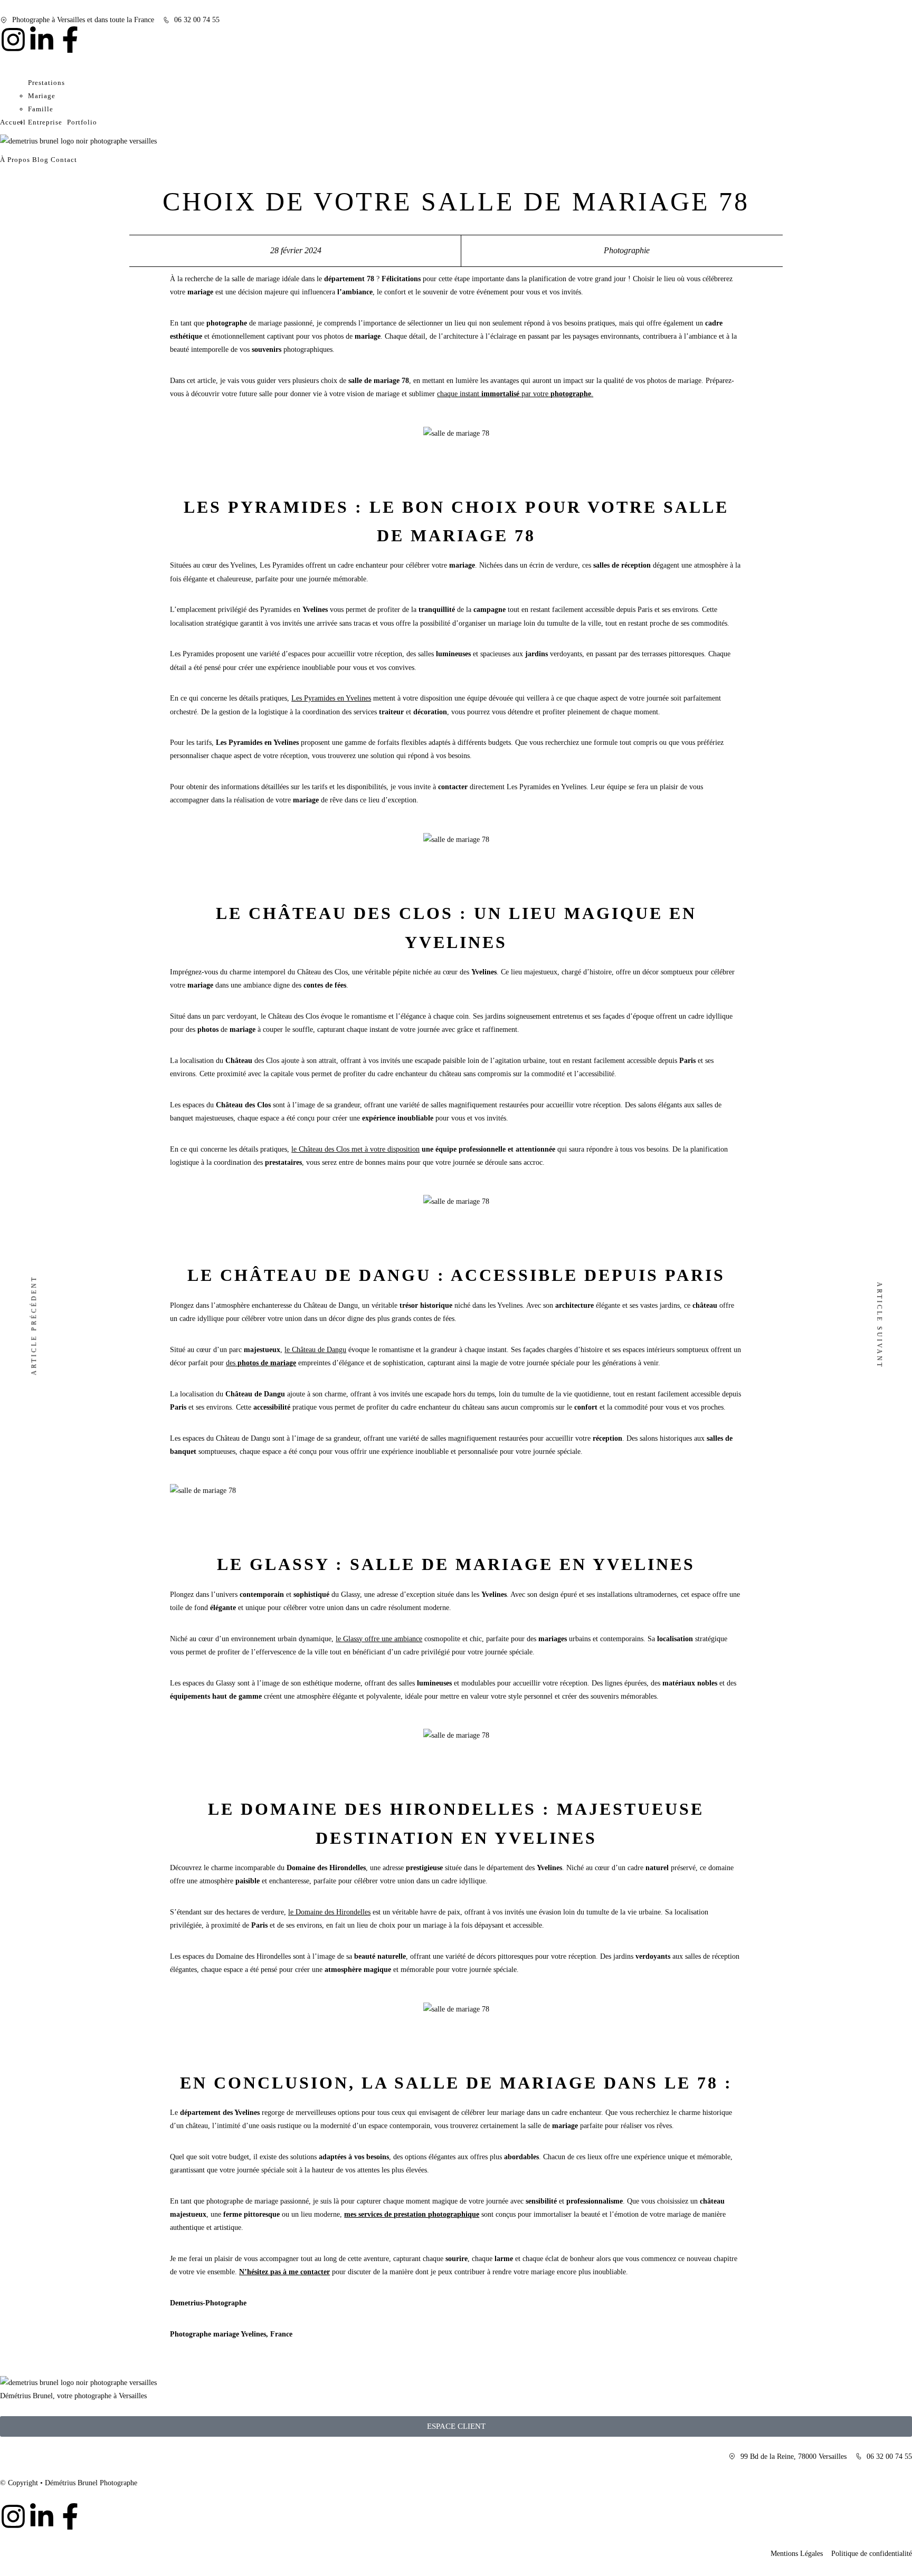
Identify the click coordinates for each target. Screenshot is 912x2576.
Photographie (627, 250)
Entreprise (45, 122)
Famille (41, 109)
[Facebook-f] (70, 40)
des (261, 1363)
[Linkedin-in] (42, 40)
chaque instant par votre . (515, 394)
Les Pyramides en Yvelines (331, 698)
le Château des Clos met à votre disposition (355, 1149)
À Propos (15, 160)
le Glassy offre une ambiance (379, 1639)
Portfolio (82, 122)
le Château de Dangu (315, 1350)
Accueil (13, 122)
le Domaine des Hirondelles (329, 1912)
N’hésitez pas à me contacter (284, 2272)
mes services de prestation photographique (412, 2214)
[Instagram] (13, 40)
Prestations (46, 83)
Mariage (42, 96)
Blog (40, 160)
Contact (64, 160)
